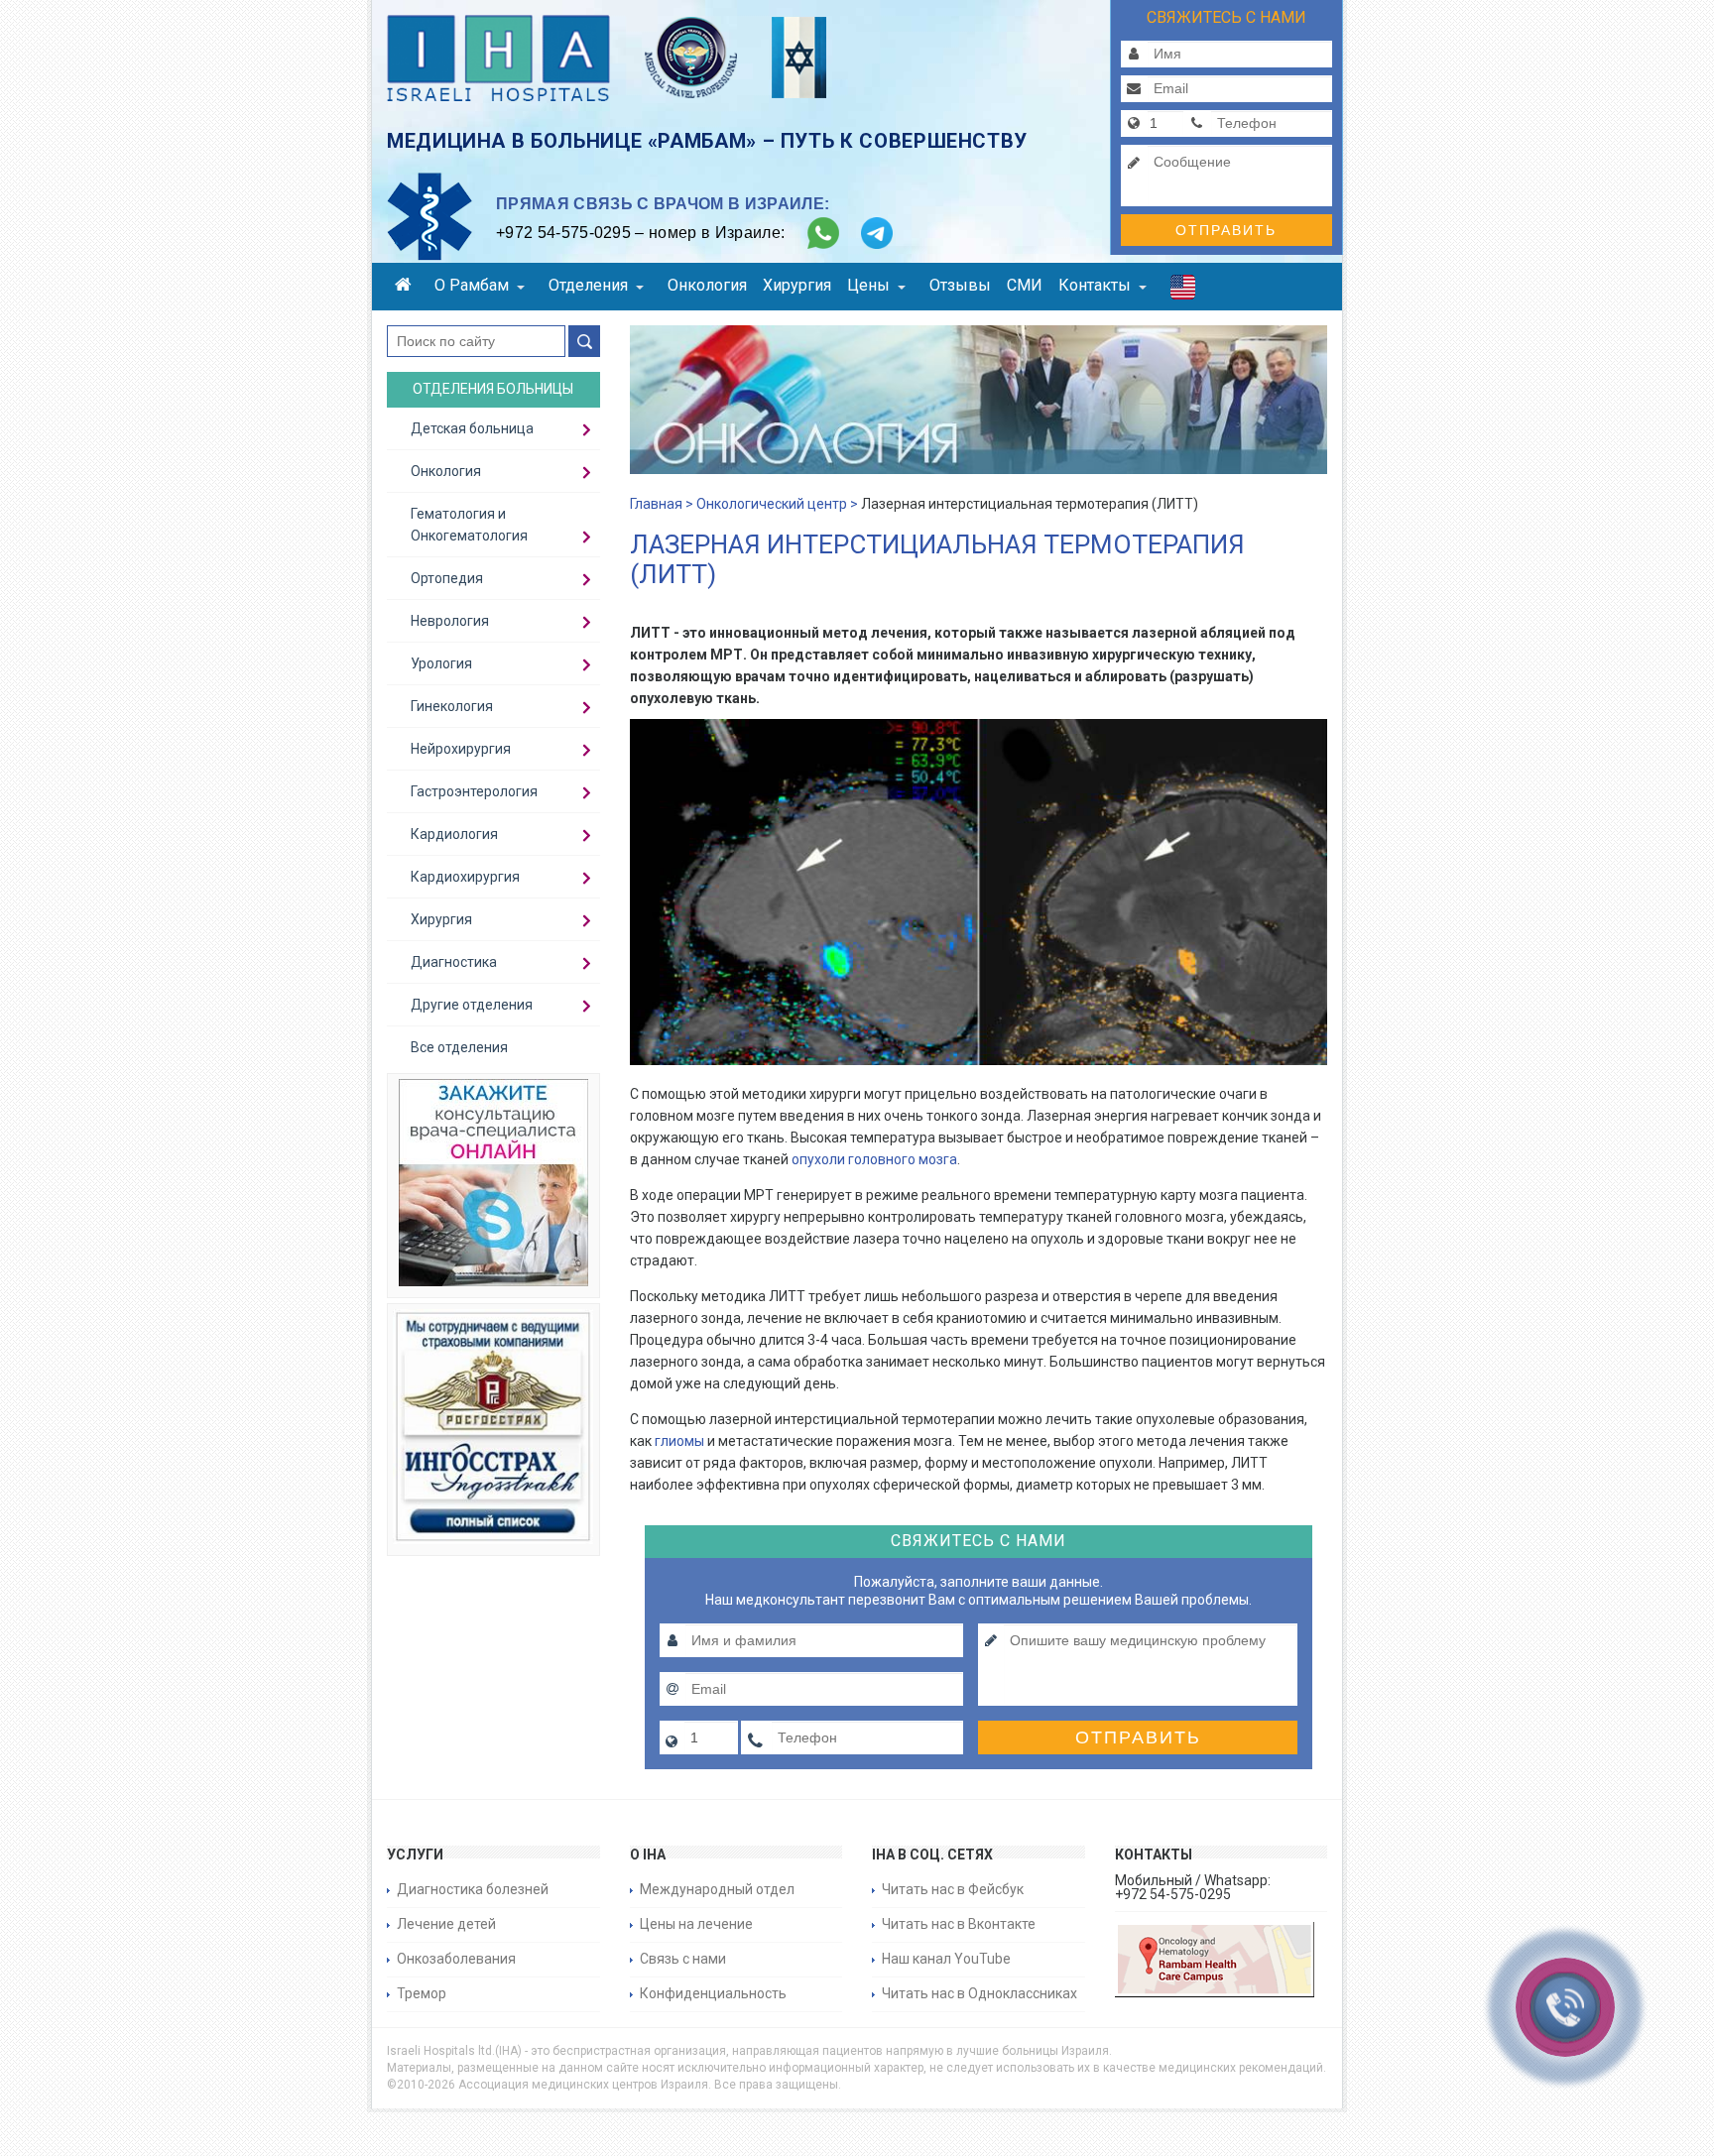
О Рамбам (472, 285)
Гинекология (452, 706)
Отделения (588, 285)
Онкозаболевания (456, 1959)
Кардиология (454, 834)
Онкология (707, 285)
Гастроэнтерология (474, 791)
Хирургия (797, 285)
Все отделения (459, 1047)
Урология (441, 663)
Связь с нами (683, 1959)
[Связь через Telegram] (877, 233)
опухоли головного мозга (874, 1159)
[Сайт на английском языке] (1183, 292)
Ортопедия (447, 578)
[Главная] (407, 287)
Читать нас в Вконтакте (959, 1924)
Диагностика (454, 962)
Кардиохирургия (465, 877)
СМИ (1025, 285)
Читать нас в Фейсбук (953, 1889)
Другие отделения (472, 1005)
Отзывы (960, 285)
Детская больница (472, 428)
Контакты (1095, 285)
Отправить (1226, 230)
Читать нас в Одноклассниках (979, 1993)
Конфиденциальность (713, 1993)
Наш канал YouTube (946, 1959)
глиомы (679, 1441)
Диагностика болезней (473, 1889)
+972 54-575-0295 (563, 233)
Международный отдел (717, 1889)
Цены (868, 285)
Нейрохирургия (461, 749)
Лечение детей (446, 1924)
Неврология (450, 621)
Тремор (422, 1993)
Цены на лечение (696, 1924)
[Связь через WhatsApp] (823, 233)
